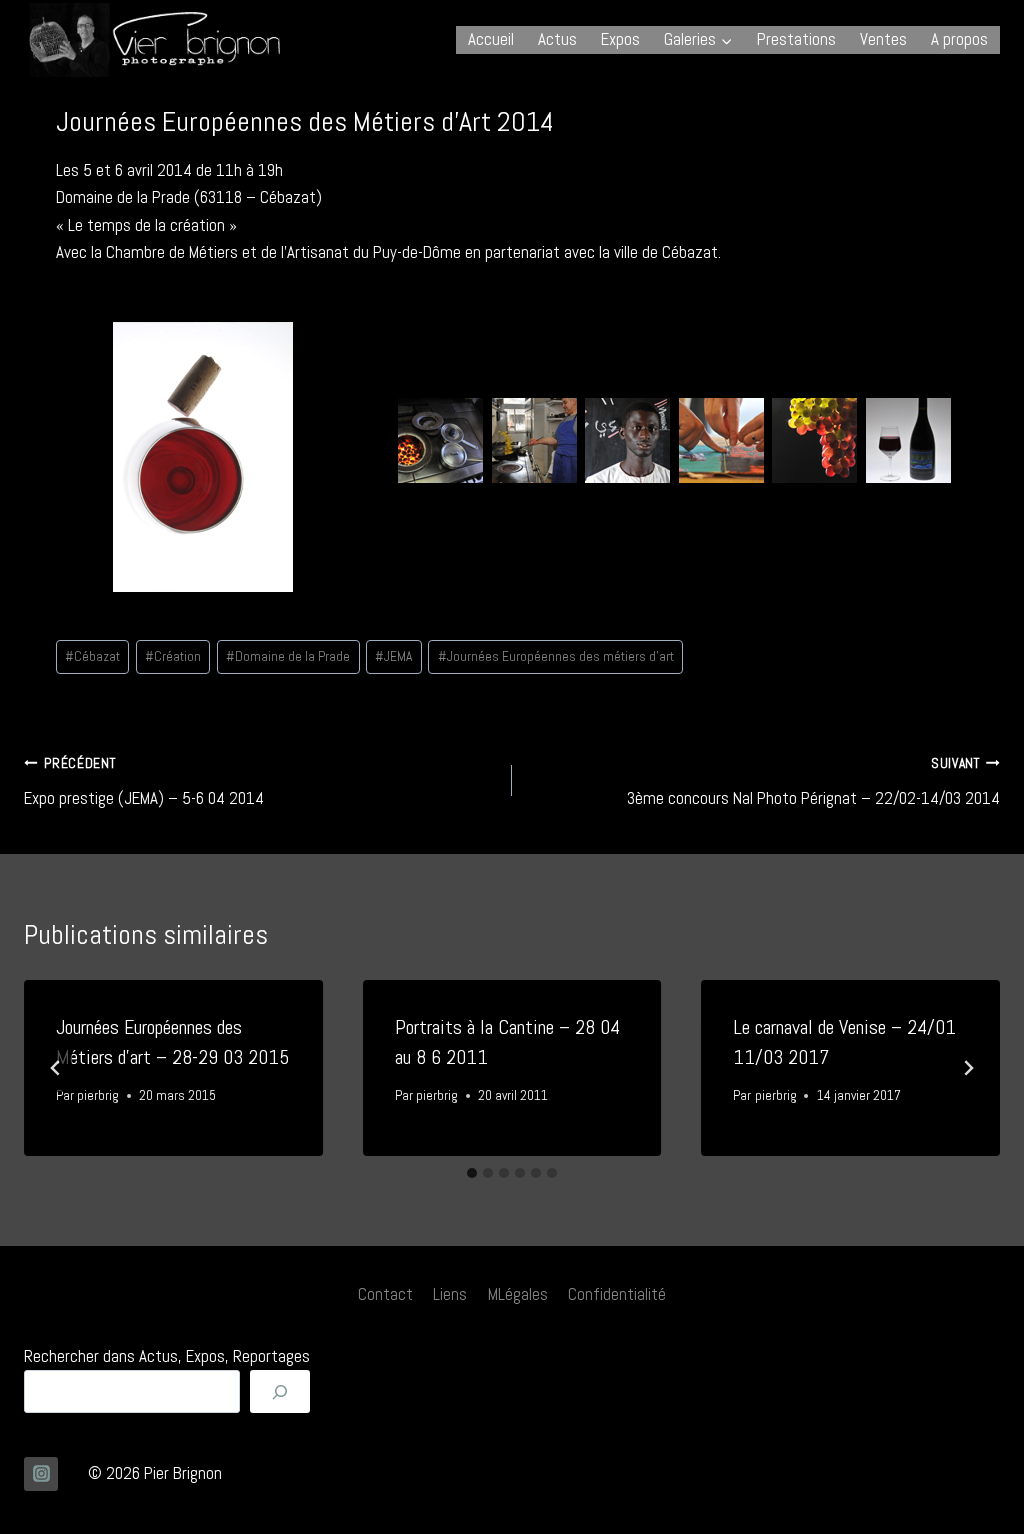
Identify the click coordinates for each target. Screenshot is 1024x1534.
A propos (959, 39)
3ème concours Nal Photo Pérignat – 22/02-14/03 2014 (813, 782)
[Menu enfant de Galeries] (698, 39)
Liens (450, 1294)
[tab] (472, 1173)
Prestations (796, 39)
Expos (620, 39)
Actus (557, 39)
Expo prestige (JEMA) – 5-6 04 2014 (144, 782)
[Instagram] (41, 1474)
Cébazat (92, 656)
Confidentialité (617, 1294)
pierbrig (98, 1095)
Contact (385, 1294)
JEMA (393, 656)
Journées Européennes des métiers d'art (556, 656)
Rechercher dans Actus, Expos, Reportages (167, 1356)
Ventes (883, 39)
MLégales (518, 1294)
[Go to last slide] (56, 1068)
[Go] (280, 1391)
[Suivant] (968, 1068)
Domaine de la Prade (288, 656)
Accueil (491, 39)
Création (173, 656)
